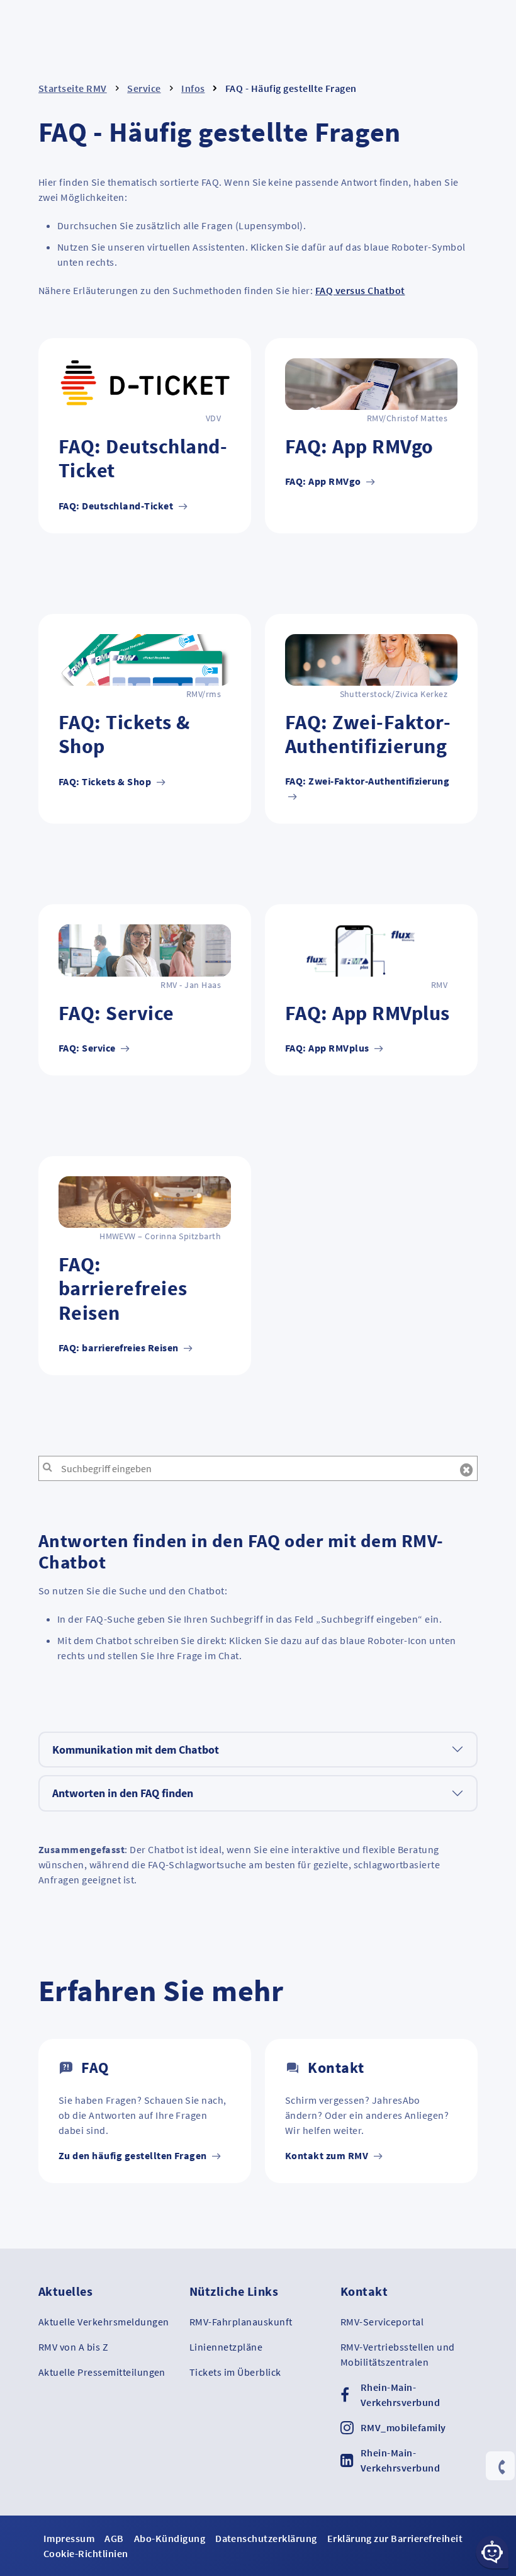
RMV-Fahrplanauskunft (241, 2322)
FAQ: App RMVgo (324, 481)
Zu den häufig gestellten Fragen (134, 2155)
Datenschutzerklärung (266, 2538)
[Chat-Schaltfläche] (492, 2552)
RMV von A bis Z (73, 2347)
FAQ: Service (88, 1048)
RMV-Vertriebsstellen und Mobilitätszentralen (398, 2354)
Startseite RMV (73, 88)
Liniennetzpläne (226, 2347)
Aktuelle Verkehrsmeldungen (104, 2322)
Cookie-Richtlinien (86, 2553)
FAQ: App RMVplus (328, 1048)
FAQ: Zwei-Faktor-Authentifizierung (367, 781)
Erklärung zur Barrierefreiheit (395, 2538)
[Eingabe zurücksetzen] (467, 1470)
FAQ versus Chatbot (360, 290)
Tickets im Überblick (235, 2372)
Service (144, 88)
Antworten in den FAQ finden (123, 1793)
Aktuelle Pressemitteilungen (102, 2372)
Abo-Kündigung (170, 2538)
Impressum (69, 2538)
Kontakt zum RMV (328, 2155)
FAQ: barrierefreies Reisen (120, 1348)
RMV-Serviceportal (382, 2322)
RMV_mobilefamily (403, 2427)
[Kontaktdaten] (500, 2467)
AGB (114, 2538)
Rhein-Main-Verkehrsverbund (400, 2395)
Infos (193, 88)
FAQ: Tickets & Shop (106, 781)
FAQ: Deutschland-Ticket (117, 506)
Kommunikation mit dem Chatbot (136, 1750)
